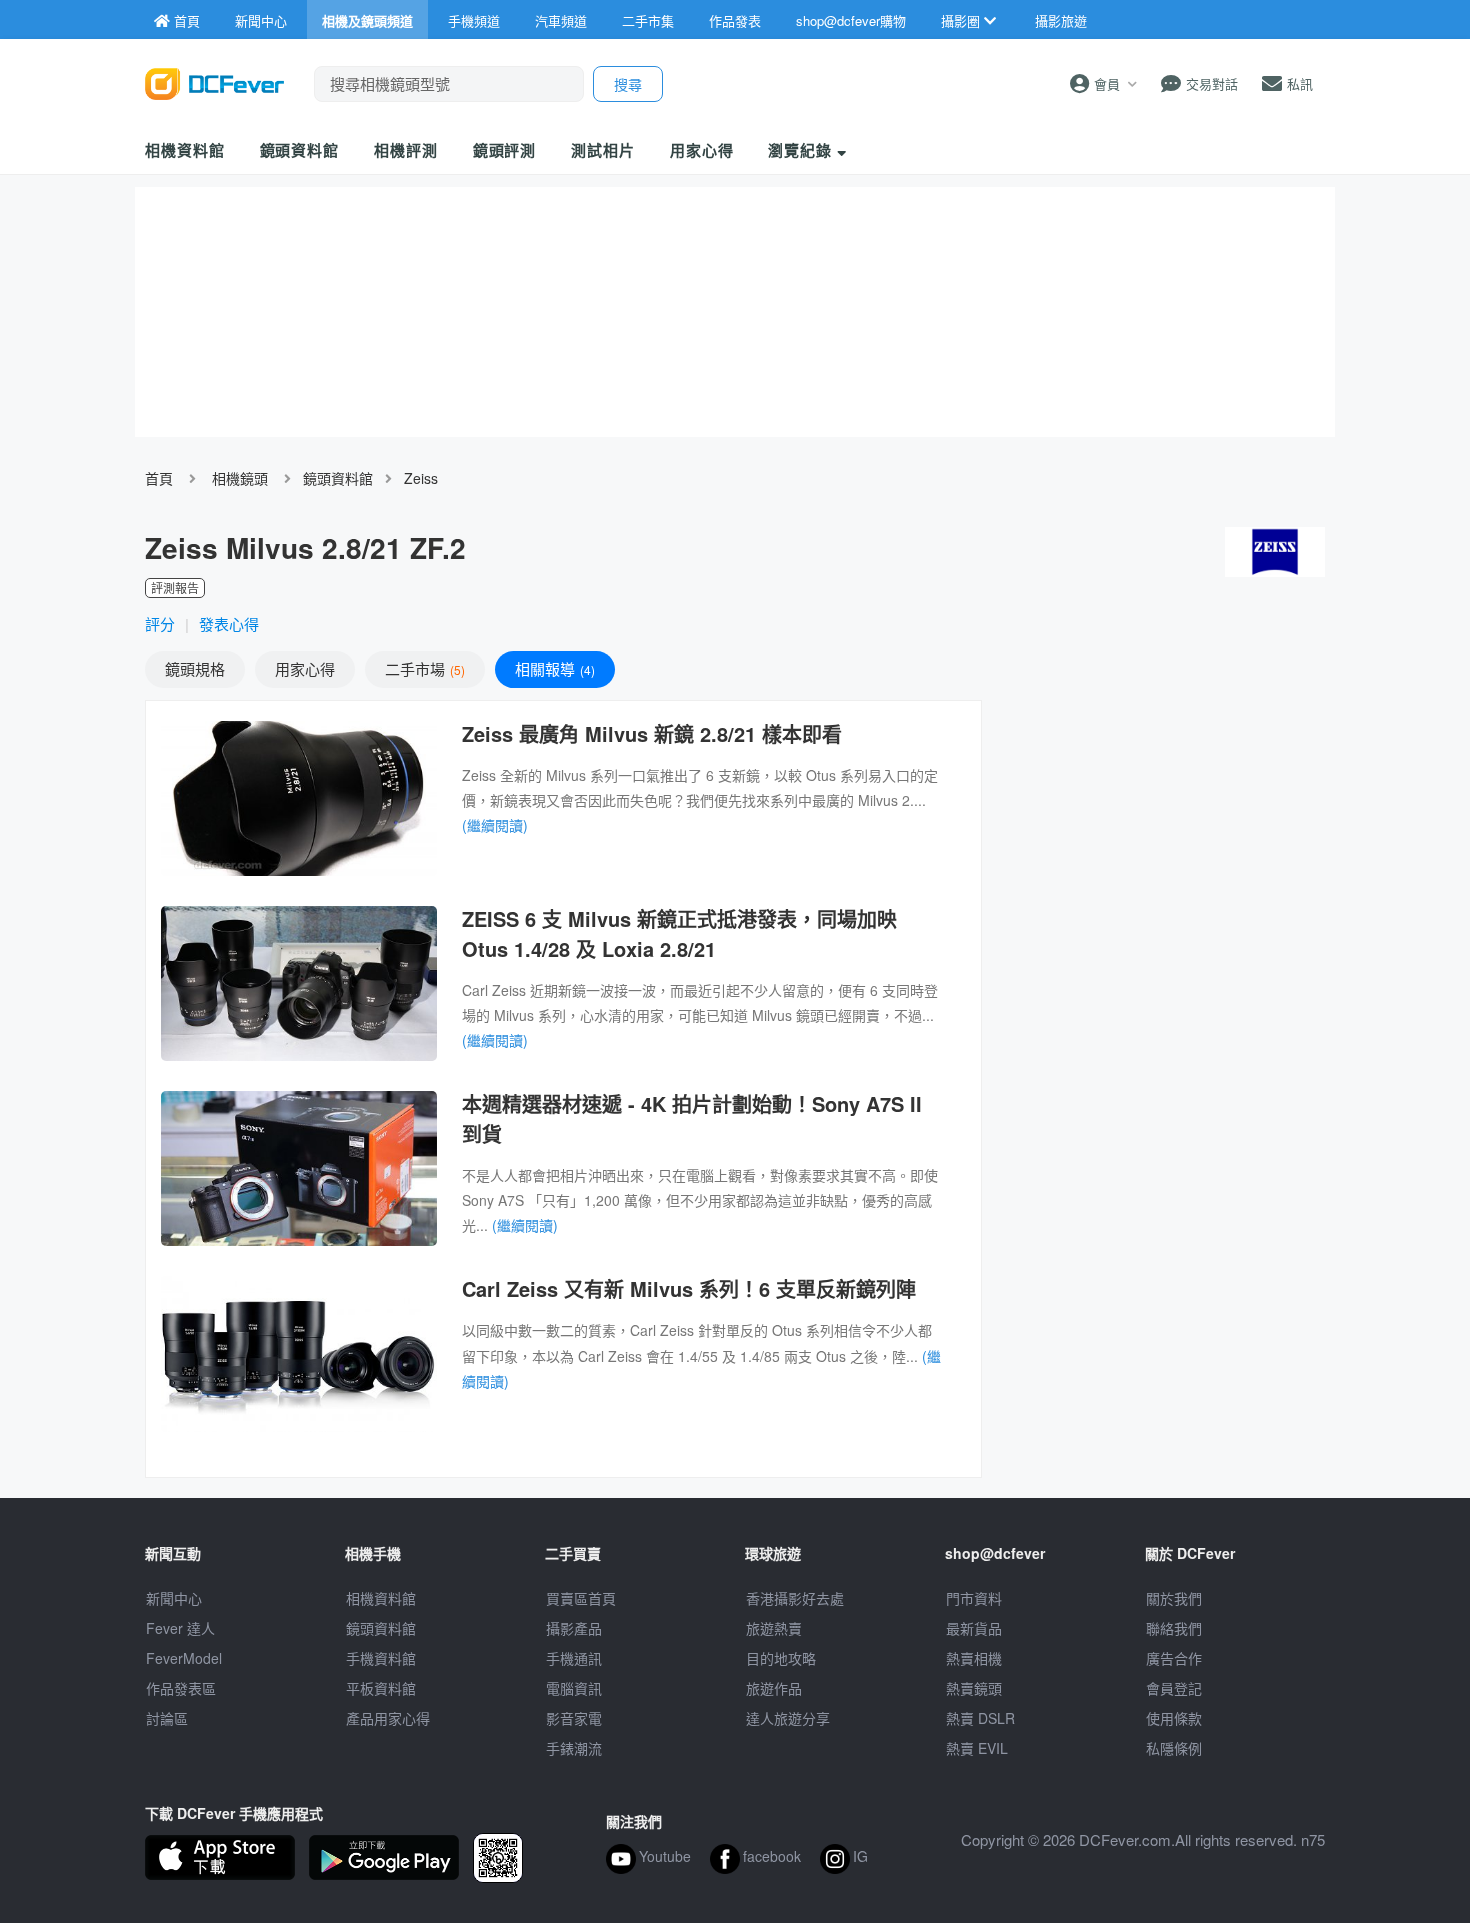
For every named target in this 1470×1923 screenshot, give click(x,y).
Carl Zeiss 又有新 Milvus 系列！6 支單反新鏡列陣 (689, 1288)
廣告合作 (1174, 1658)
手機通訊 (574, 1658)
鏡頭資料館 (300, 150)
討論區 (167, 1718)
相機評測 (406, 150)
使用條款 (1174, 1718)
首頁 (159, 478)
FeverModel (184, 1658)
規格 (195, 668)
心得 (305, 668)
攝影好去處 (795, 1598)
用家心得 (702, 150)
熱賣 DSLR (980, 1718)
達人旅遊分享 (788, 1718)
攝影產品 (574, 1628)
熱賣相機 (974, 1658)
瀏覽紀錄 (802, 150)
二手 (423, 668)
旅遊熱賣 (774, 1628)
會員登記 (1174, 1688)
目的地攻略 (781, 1658)
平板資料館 (381, 1688)
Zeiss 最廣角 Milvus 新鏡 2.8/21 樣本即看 (652, 733)
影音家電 (574, 1718)
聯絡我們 (1174, 1628)
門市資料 (974, 1598)
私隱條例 (1174, 1748)
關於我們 (1174, 1598)
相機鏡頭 (240, 478)
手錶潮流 (574, 1748)
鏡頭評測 (505, 150)
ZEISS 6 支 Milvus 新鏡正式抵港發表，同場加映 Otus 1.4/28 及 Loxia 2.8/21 (679, 933)
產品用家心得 (388, 1718)
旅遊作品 (774, 1688)
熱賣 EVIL (977, 1748)
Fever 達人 (180, 1628)
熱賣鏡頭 (974, 1688)
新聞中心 (174, 1598)
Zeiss (421, 478)
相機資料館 (185, 150)
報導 (553, 668)
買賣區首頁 (581, 1598)
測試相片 (603, 150)
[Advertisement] (1163, 845)
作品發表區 (181, 1688)
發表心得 (229, 623)
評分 (160, 623)
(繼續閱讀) (495, 825)
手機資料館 (381, 1658)
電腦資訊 (574, 1688)
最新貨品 (974, 1628)
